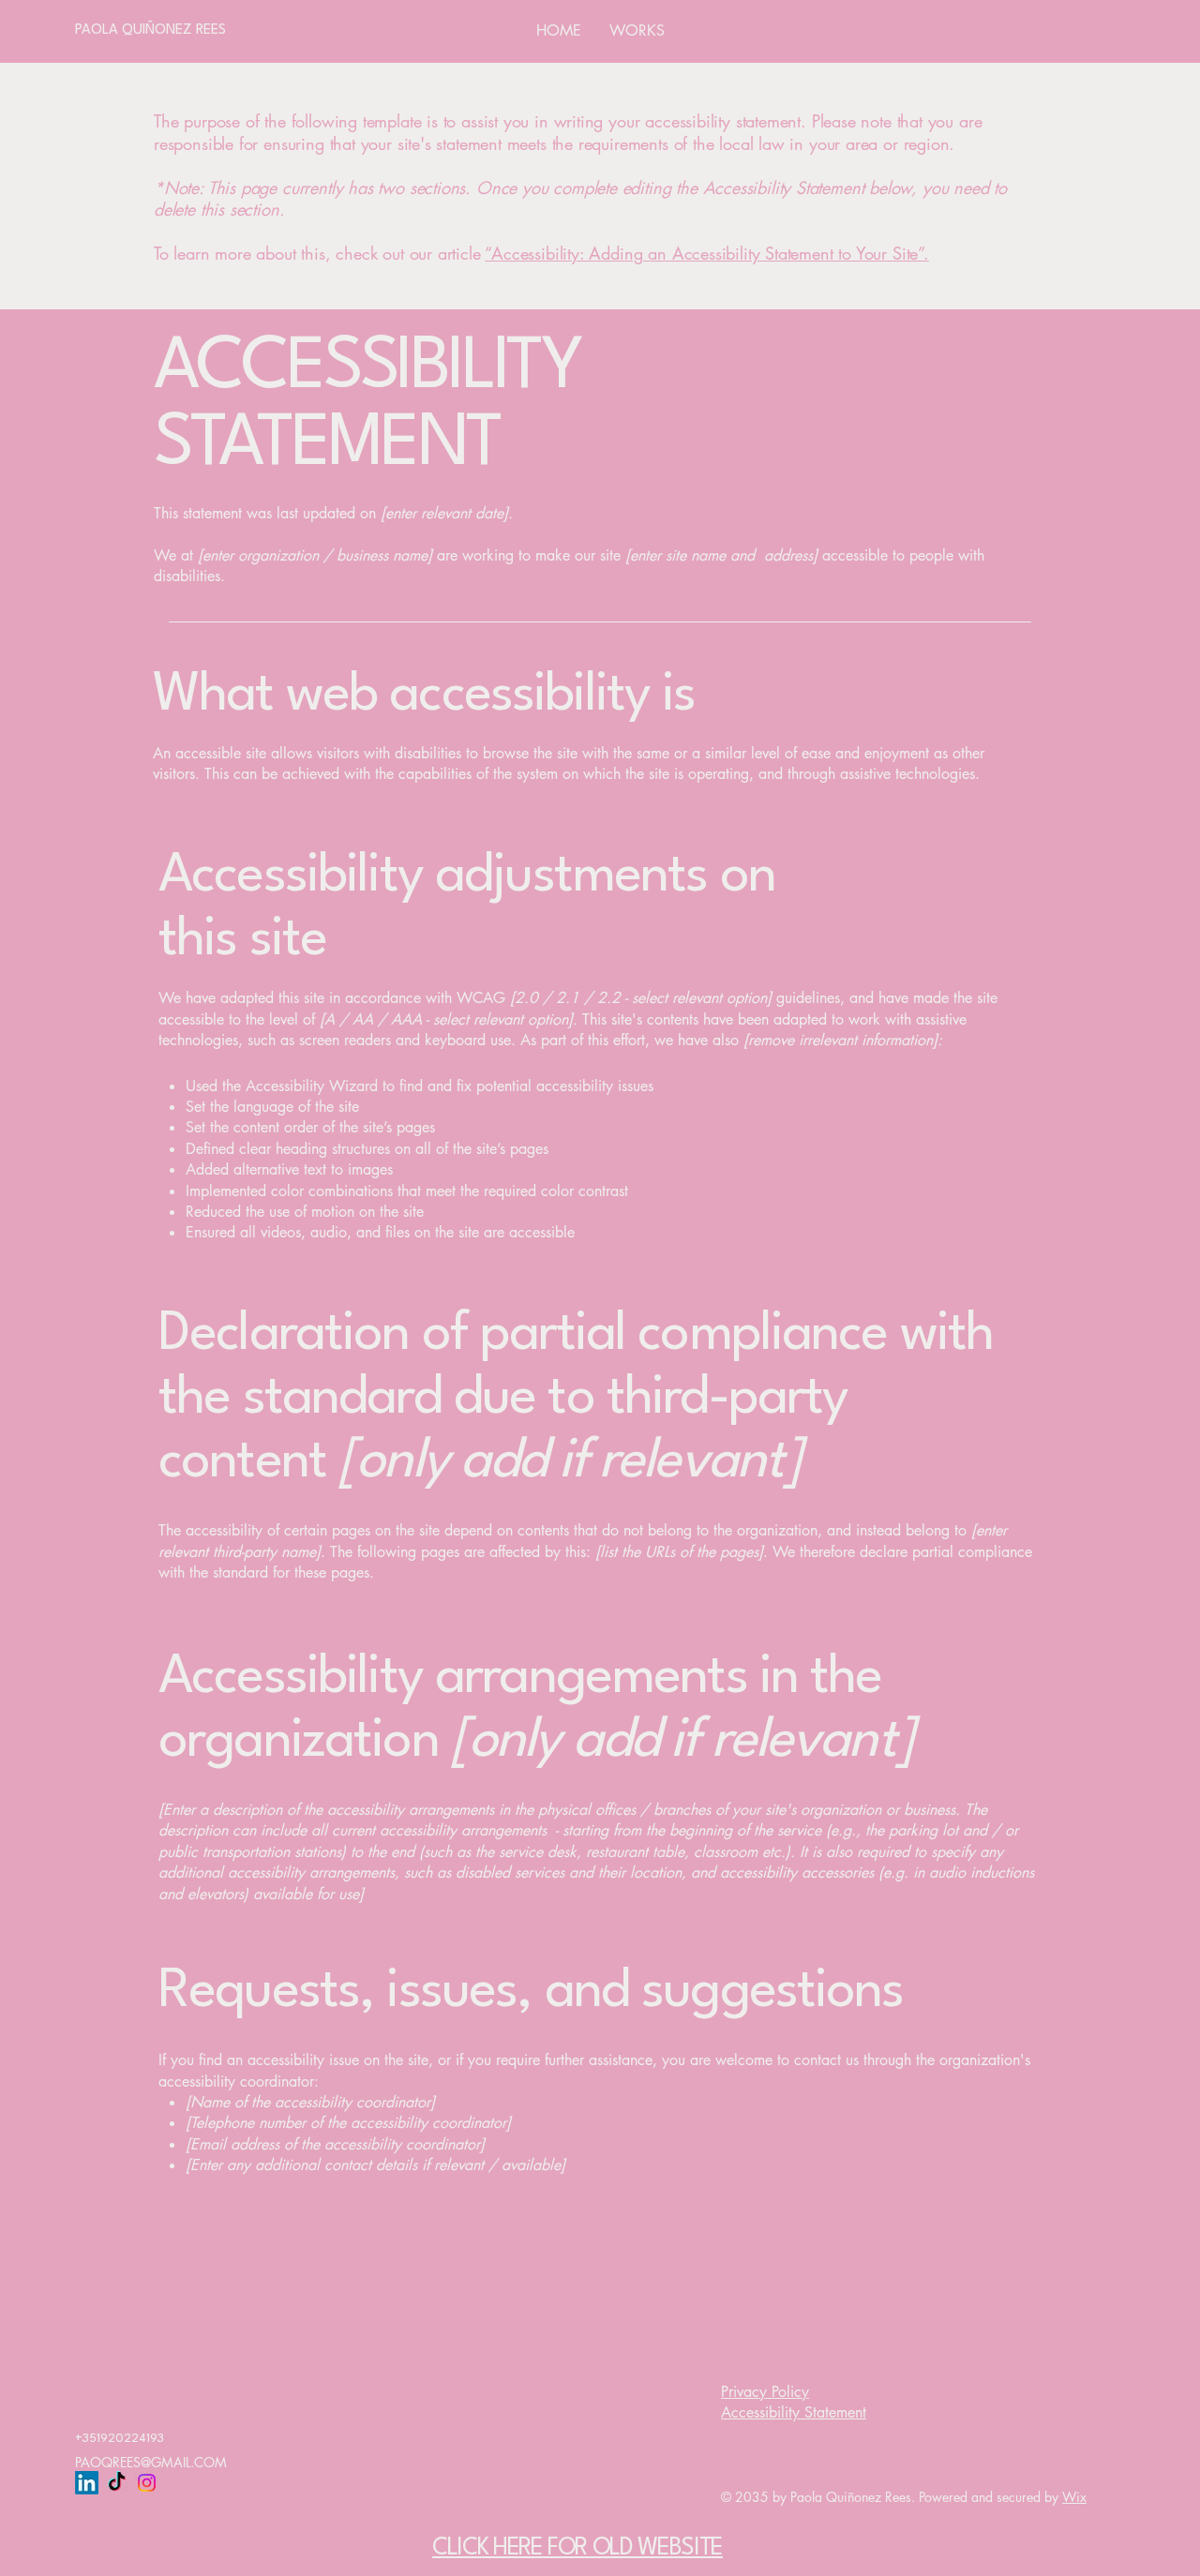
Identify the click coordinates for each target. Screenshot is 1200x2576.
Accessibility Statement (794, 2412)
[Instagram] (147, 2483)
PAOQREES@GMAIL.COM (151, 2462)
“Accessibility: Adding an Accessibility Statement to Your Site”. (706, 253)
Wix (1074, 2497)
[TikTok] (117, 2483)
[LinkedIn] (87, 2483)
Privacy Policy (765, 2392)
